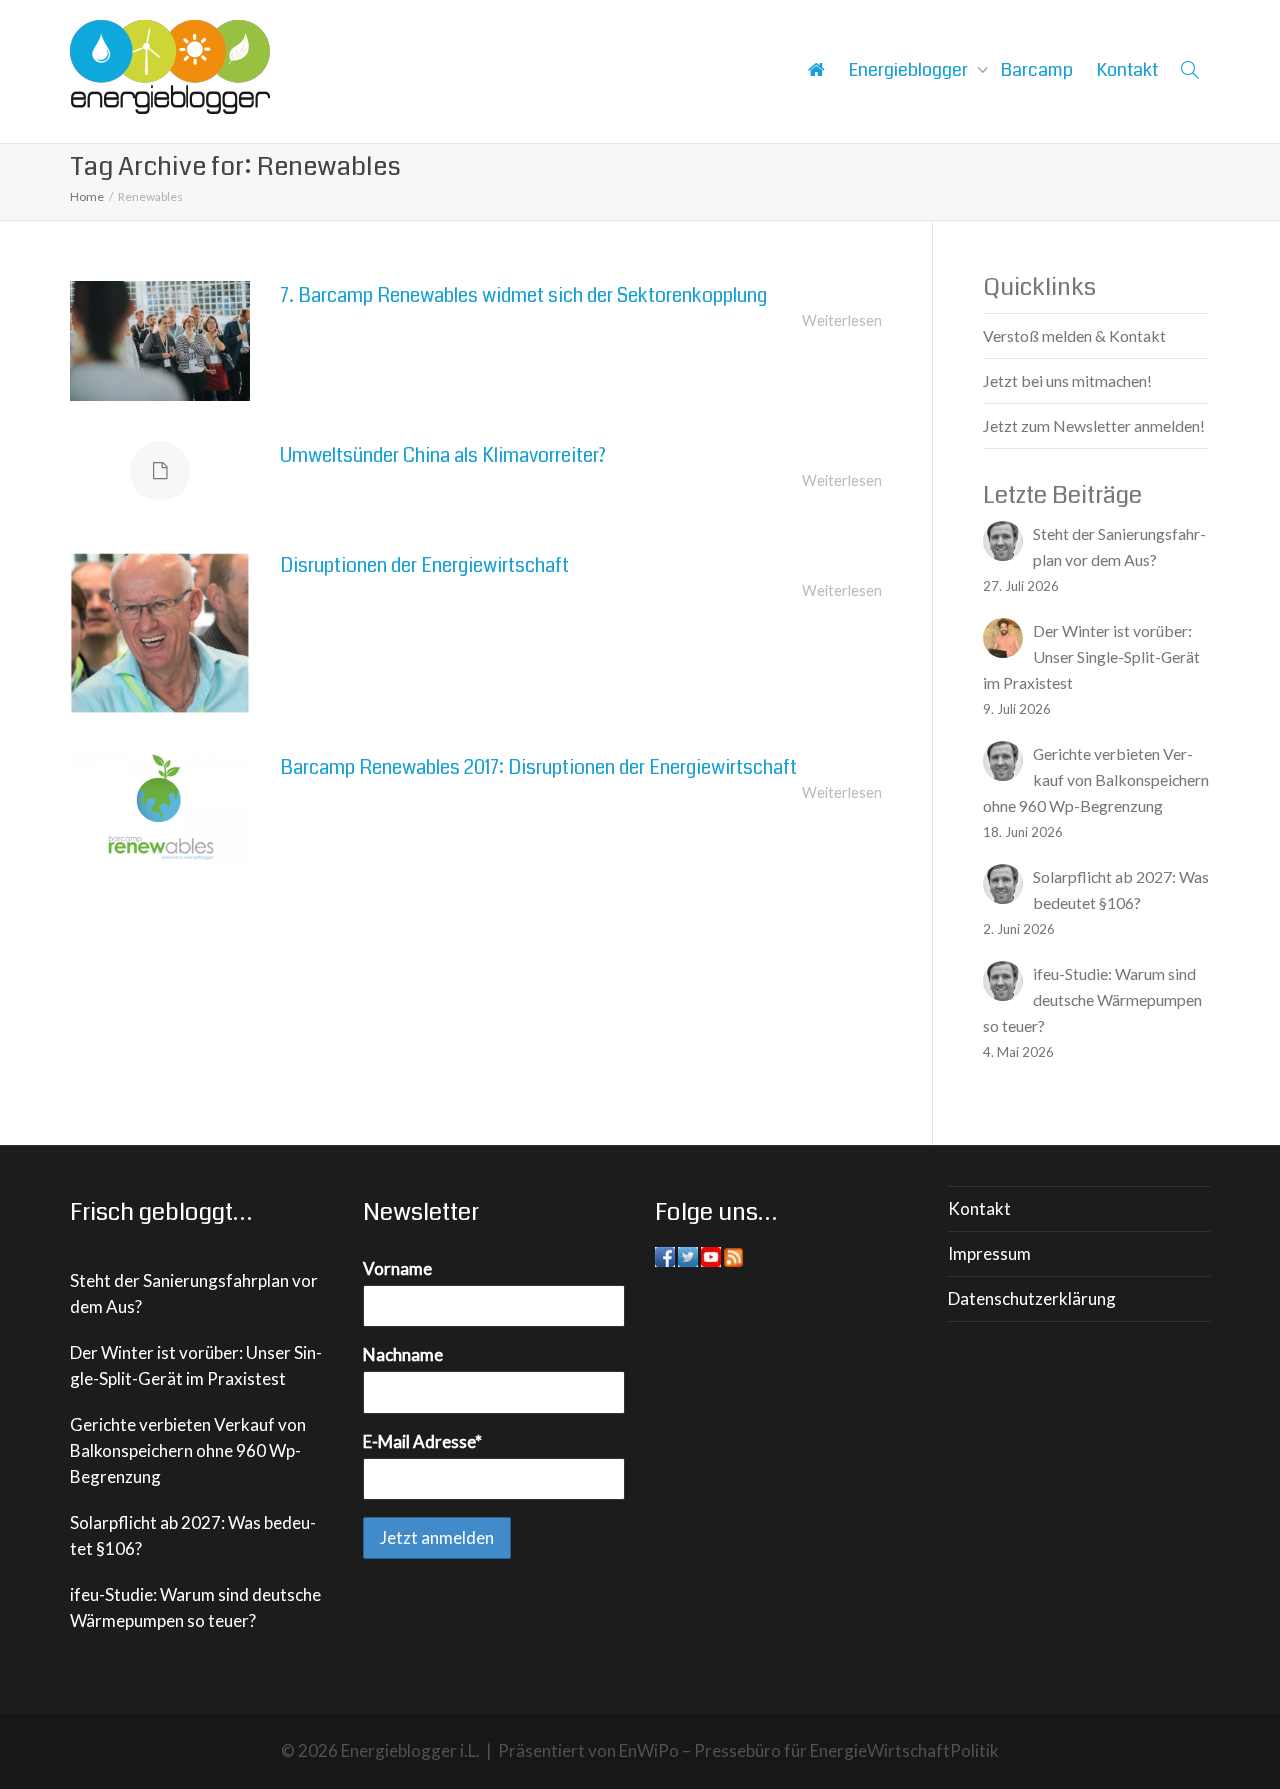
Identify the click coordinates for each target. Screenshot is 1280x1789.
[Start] (816, 70)
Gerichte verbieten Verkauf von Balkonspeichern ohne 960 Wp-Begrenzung (188, 1450)
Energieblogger (910, 70)
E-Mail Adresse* (422, 1441)
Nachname (403, 1354)
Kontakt (1127, 70)
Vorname (397, 1268)
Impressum (989, 1253)
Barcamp (1037, 70)
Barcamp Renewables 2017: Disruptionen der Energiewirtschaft (538, 767)
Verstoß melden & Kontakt (1074, 335)
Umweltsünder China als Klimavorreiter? (443, 455)
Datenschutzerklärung (1032, 1298)
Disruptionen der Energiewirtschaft (424, 565)
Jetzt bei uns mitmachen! (1067, 380)
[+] (160, 341)
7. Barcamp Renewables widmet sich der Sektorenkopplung (523, 295)
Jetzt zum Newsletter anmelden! (1094, 425)
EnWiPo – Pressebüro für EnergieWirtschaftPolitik (809, 1750)
